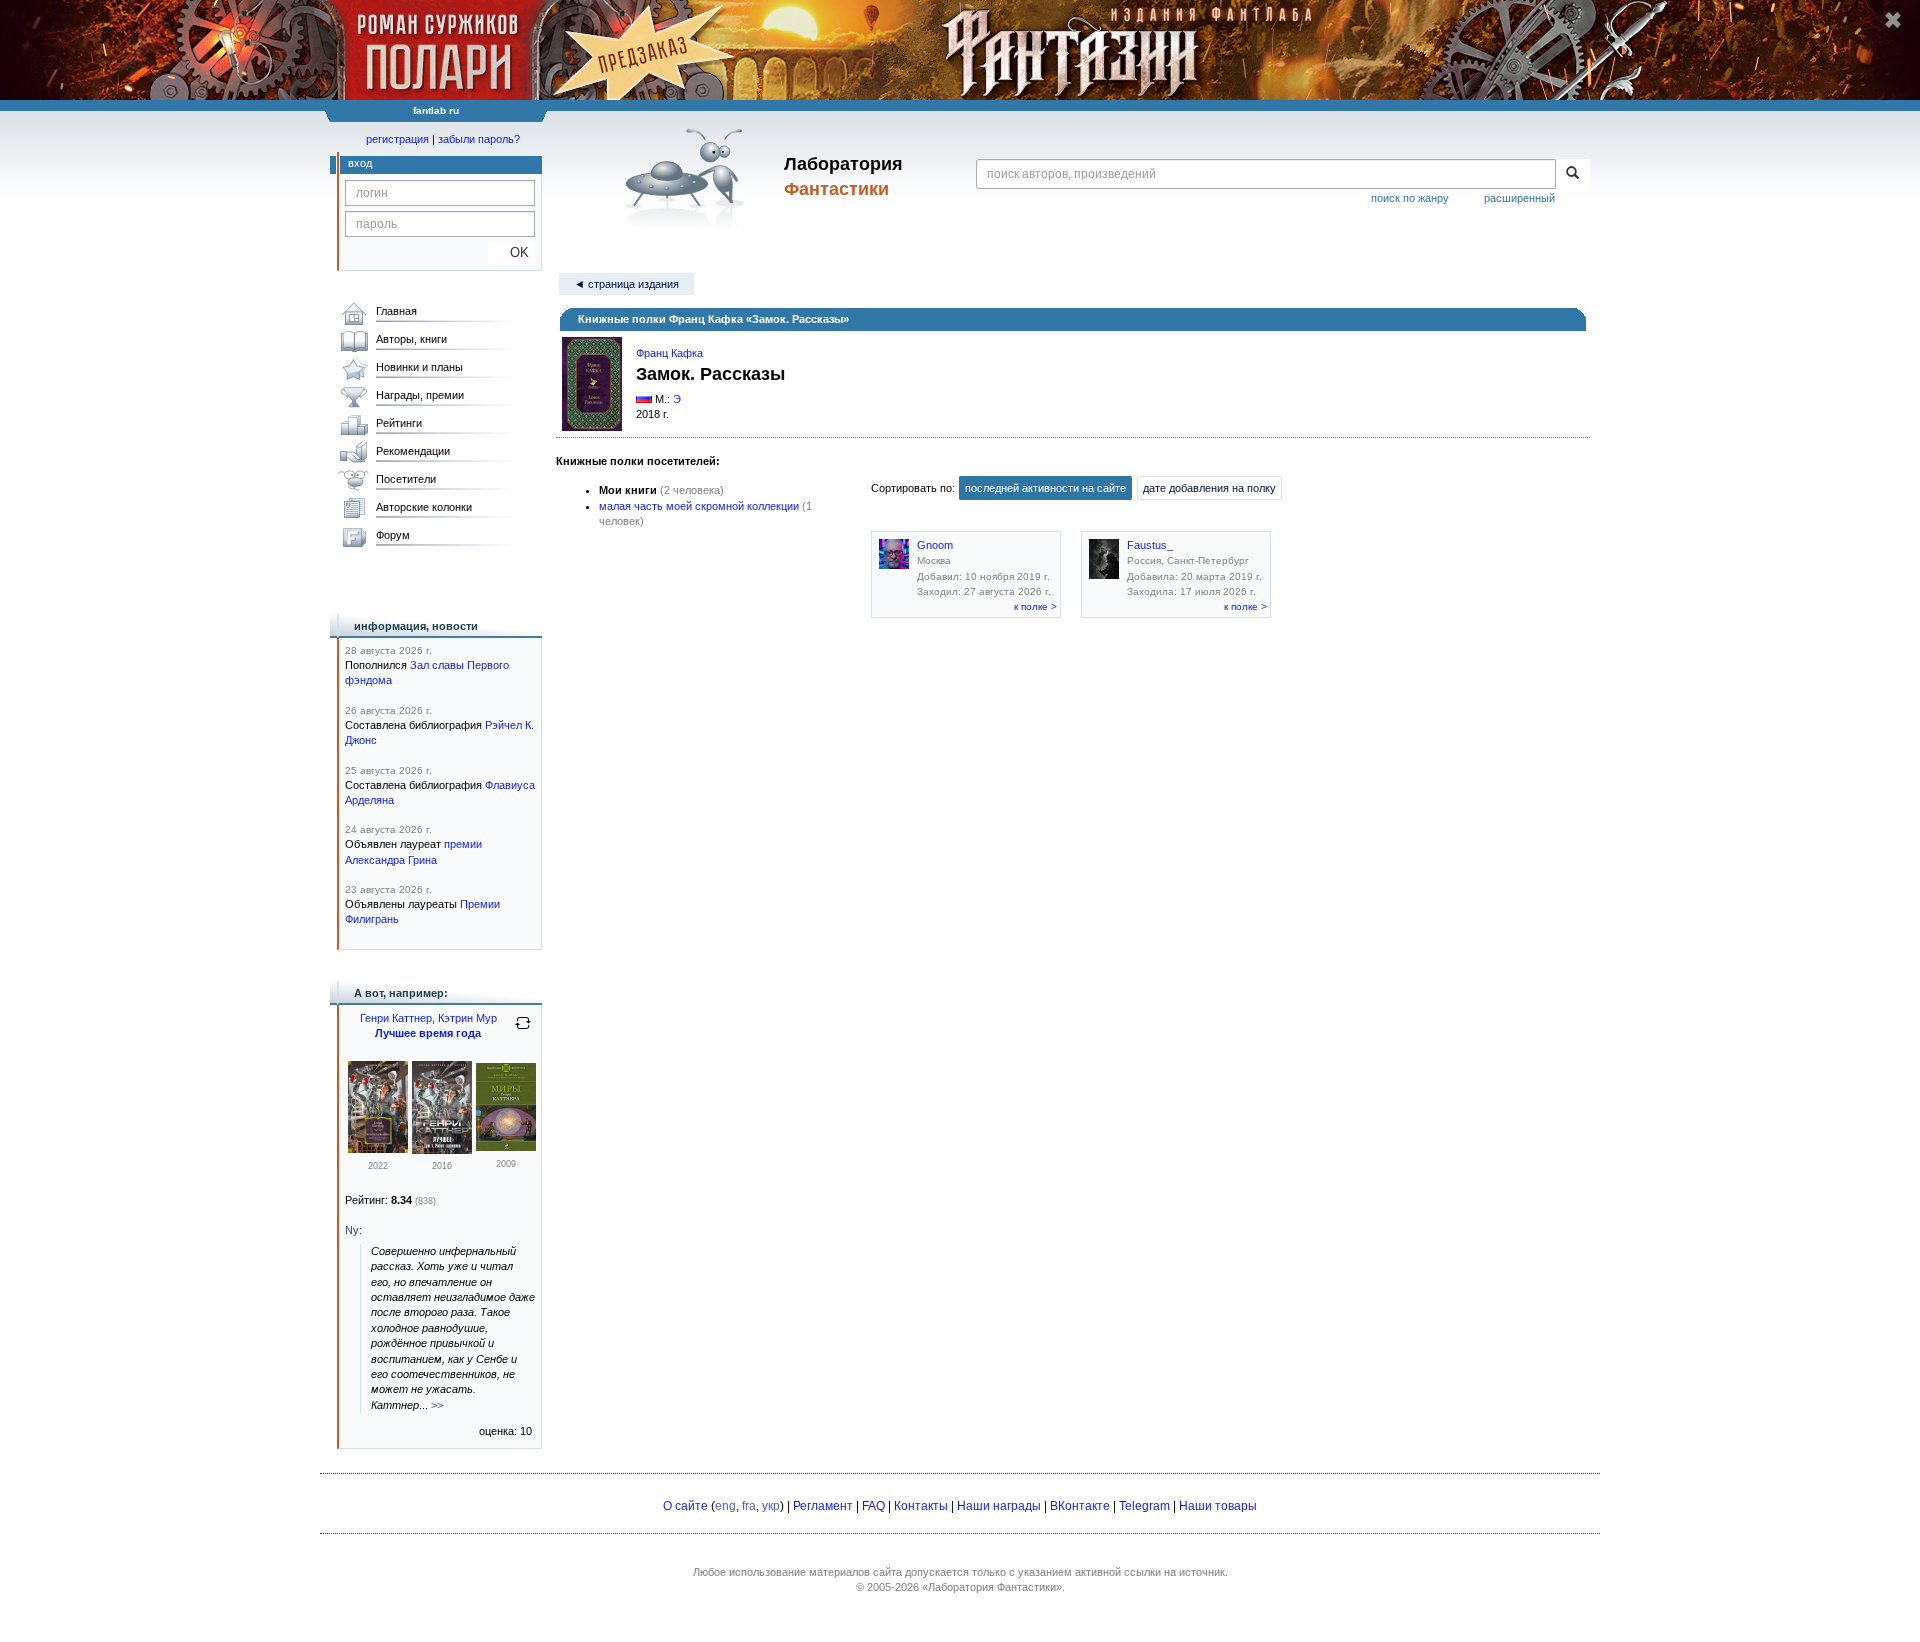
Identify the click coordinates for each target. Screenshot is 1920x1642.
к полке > (1035, 606)
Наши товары (1218, 1506)
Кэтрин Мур (467, 1018)
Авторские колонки (424, 507)
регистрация (397, 139)
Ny (352, 1230)
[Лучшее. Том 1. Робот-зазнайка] (442, 1150)
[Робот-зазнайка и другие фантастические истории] (378, 1149)
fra (749, 1506)
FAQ (873, 1506)
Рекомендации (413, 451)
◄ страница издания (626, 284)
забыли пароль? (479, 139)
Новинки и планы (419, 367)
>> (437, 1405)
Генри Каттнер (396, 1018)
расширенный (1519, 198)
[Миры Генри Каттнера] (506, 1147)
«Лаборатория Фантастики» (992, 1587)
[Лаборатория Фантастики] (688, 177)
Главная (396, 311)
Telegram (1144, 1506)
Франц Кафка (669, 353)
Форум (393, 535)
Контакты (921, 1506)
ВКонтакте (1080, 1506)
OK (511, 252)
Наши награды (999, 1506)
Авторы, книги (411, 339)
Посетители (406, 479)
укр (771, 1506)
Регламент (823, 1506)
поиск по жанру (1410, 198)
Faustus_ (1150, 545)
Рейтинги (399, 423)
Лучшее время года (428, 1033)
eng (725, 1506)
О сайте (685, 1506)
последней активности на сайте (1045, 488)
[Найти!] (1572, 174)
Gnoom (935, 545)
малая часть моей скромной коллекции (699, 506)
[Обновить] (523, 1031)
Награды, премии (420, 395)
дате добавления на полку (1209, 488)
